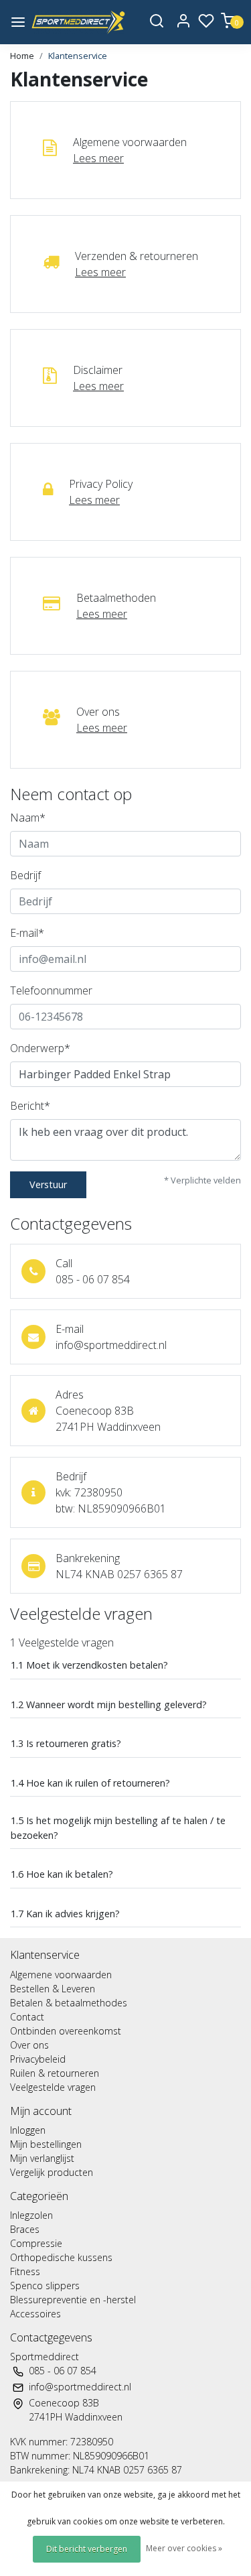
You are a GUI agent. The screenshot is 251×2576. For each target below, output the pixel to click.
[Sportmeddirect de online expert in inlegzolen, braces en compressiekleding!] (79, 22)
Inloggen (28, 2130)
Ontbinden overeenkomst (66, 2031)
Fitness (25, 2271)
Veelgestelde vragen (53, 2087)
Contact (27, 2017)
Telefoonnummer (51, 990)
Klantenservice (78, 56)
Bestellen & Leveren (53, 1989)
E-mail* (27, 933)
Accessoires (35, 2314)
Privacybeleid (38, 2059)
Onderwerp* (40, 1048)
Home (22, 56)
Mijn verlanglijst (42, 2158)
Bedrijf (25, 875)
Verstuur (48, 1184)
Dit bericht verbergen (87, 2549)
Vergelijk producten (52, 2172)
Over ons (29, 2045)
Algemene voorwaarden (61, 1975)
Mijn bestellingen (46, 2144)
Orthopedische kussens (61, 2257)
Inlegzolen (31, 2215)
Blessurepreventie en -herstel (73, 2300)
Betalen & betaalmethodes (69, 2003)
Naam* (28, 818)
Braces (25, 2229)
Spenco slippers (45, 2285)
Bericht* (30, 1106)
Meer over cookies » (184, 2548)
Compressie (36, 2243)
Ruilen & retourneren (55, 2073)
